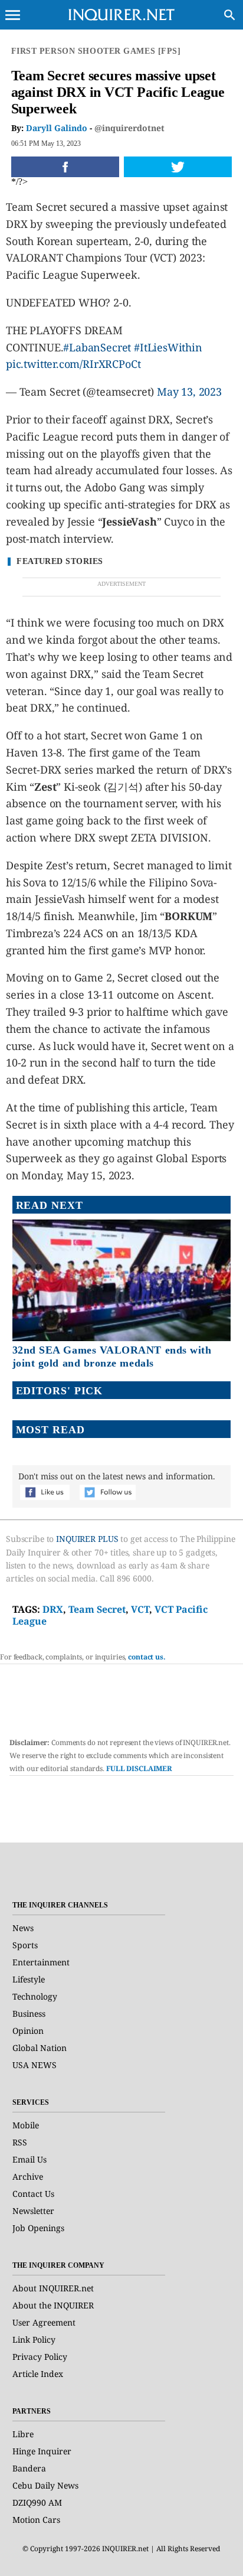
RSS (20, 2142)
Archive (28, 2176)
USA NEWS (35, 2065)
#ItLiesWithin (168, 347)
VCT (140, 1609)
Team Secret (97, 1609)
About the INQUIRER (53, 2305)
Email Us (29, 2159)
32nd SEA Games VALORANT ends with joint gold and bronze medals (112, 1357)
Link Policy (34, 2339)
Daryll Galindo (57, 128)
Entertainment (41, 1962)
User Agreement (44, 2322)
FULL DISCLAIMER (139, 1768)
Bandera (29, 2468)
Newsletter (33, 2211)
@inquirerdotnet (129, 128)
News (23, 1928)
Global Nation (40, 2048)
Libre (23, 2434)
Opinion (28, 2031)
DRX (53, 1609)
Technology (35, 1996)
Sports (25, 1945)
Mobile (26, 2125)
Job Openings (38, 2228)
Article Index (38, 2374)
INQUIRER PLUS (87, 1539)
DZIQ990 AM (37, 2502)
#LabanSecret (97, 347)
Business (29, 2013)
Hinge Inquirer (42, 2451)
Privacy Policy (40, 2357)
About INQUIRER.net (53, 2288)
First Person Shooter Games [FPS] (96, 51)
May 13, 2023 (189, 392)
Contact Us (33, 2194)
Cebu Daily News (45, 2485)
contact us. (147, 1657)
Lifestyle (29, 1979)
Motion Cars (36, 2520)
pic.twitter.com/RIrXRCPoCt (73, 364)
